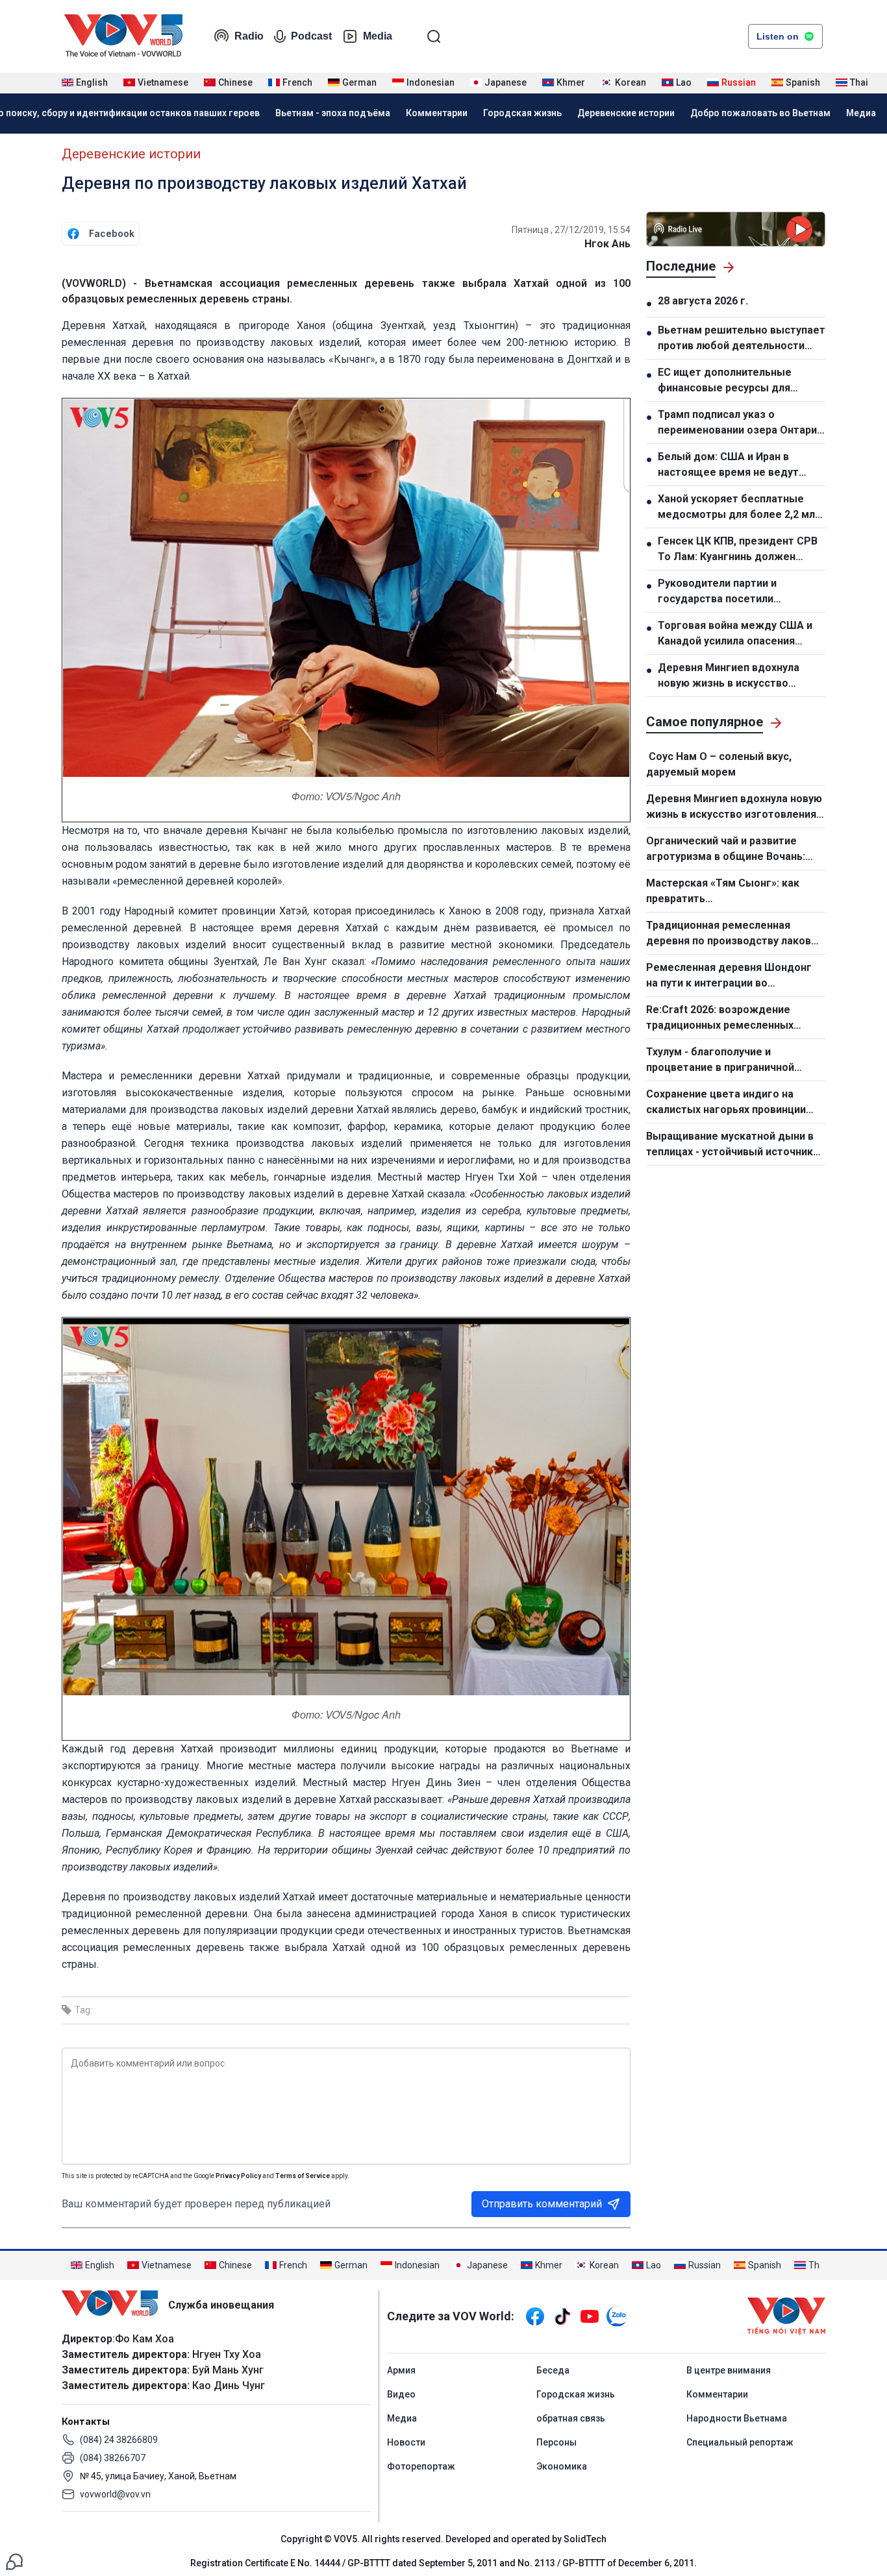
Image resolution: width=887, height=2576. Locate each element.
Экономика (562, 2466)
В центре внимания (729, 2370)
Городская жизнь (522, 113)
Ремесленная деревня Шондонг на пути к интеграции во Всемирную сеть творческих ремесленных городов (729, 976)
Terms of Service (303, 2176)
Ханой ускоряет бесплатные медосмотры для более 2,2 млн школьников (739, 508)
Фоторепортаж (421, 2466)
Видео (401, 2394)
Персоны (556, 2442)
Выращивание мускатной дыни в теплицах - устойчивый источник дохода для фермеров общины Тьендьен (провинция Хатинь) (730, 1145)
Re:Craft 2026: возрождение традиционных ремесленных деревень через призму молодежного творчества (720, 1018)
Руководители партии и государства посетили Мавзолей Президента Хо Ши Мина (733, 592)
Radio (249, 36)
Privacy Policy (238, 2176)
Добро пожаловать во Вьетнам (760, 113)
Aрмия (401, 2370)
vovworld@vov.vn (115, 2494)
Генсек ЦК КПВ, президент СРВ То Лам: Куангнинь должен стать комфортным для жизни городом (738, 550)
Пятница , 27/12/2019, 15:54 (571, 230)
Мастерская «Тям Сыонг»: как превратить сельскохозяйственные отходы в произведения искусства (732, 892)
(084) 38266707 (113, 2458)
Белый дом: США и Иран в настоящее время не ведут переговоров (728, 465)
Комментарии (437, 113)
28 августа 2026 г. (703, 301)
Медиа (861, 113)
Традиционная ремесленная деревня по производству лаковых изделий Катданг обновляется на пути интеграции (735, 934)
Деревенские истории (626, 113)
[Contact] (14, 2561)
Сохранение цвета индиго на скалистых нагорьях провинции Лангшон (726, 1103)
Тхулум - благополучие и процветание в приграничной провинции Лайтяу (720, 1061)
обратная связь (571, 2418)
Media (378, 36)
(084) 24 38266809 (119, 2440)
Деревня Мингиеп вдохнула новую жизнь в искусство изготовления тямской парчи (732, 676)
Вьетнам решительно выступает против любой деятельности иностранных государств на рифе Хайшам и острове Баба (742, 339)
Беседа (553, 2370)
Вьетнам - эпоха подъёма (333, 113)
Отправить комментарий (542, 2204)
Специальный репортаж (740, 2442)
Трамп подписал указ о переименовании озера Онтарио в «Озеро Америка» (741, 423)
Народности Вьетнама (737, 2418)
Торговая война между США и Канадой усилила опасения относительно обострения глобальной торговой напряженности (735, 634)
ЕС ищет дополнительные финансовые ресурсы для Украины (725, 381)
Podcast (311, 36)
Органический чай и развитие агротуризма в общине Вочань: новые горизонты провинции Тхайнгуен (726, 850)
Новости (406, 2442)
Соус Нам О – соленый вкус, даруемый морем (719, 764)
